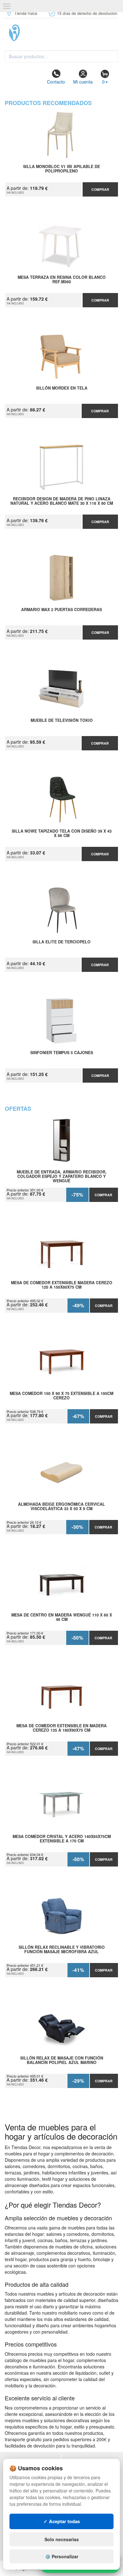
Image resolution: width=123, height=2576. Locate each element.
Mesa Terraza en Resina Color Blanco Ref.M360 (62, 280)
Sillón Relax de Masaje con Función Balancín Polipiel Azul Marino (62, 2060)
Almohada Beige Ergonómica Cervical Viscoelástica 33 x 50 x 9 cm (61, 1507)
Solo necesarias (62, 2539)
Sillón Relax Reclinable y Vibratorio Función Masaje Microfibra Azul (62, 1950)
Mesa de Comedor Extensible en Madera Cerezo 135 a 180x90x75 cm (61, 1728)
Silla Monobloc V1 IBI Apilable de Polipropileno (61, 169)
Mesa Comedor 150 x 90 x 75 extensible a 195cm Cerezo (61, 1396)
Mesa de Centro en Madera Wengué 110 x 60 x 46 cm (62, 1617)
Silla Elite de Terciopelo (61, 942)
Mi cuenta (83, 82)
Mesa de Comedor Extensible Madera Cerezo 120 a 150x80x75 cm (62, 1285)
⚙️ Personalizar (62, 2556)
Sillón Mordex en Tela (62, 388)
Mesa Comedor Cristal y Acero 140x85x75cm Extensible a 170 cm (62, 1839)
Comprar (100, 189)
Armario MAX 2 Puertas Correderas (61, 610)
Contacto (56, 82)
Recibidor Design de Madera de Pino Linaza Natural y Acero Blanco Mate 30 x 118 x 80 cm (62, 501)
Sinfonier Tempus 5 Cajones (62, 1053)
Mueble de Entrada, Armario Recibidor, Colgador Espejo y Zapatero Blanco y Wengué (62, 1176)
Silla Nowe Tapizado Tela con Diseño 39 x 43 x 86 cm (62, 834)
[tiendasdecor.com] (61, 33)
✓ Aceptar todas (62, 2521)
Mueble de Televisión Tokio (62, 721)
